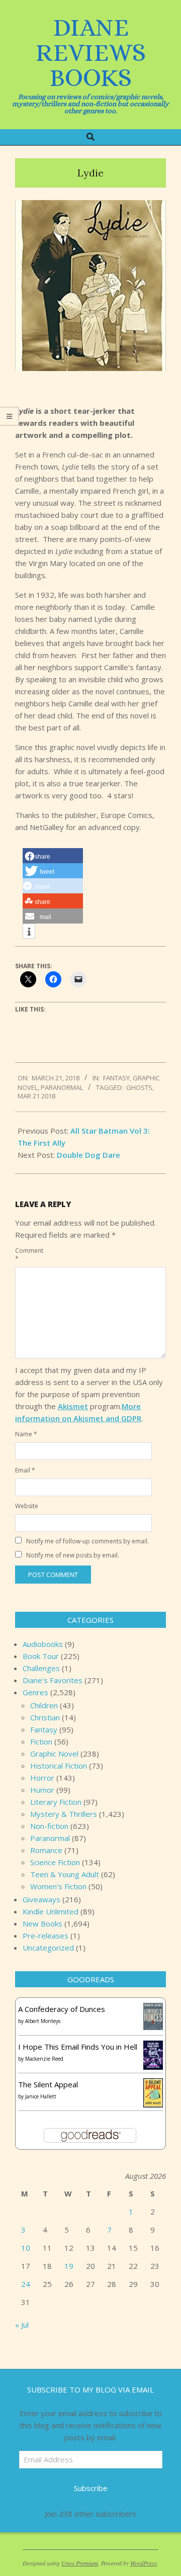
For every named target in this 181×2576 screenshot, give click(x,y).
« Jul (22, 2325)
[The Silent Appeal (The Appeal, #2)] (153, 2084)
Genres (35, 1692)
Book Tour (41, 1656)
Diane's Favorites (53, 1680)
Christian (45, 1717)
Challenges (41, 1668)
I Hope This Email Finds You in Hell (78, 2047)
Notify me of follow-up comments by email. (87, 1541)
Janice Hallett (41, 2096)
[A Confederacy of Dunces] (153, 2009)
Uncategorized (48, 1948)
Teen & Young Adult (65, 1874)
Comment (26, 1255)
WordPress (144, 2563)
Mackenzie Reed (44, 2059)
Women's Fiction (58, 1886)
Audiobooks (43, 1644)
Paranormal (62, 1087)
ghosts (139, 1087)
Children (44, 1705)
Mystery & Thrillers (64, 1814)
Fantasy (116, 1078)
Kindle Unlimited (51, 1911)
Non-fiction (49, 1826)
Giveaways (41, 1899)
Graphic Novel (54, 1754)
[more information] (29, 932)
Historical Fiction (59, 1766)
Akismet (73, 1406)
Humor (42, 1790)
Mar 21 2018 (36, 1096)
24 (26, 2284)
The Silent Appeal (48, 2084)
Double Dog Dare (88, 1155)
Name (26, 1434)
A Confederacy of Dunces (62, 2009)
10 (26, 2248)
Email (25, 1470)
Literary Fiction (56, 1802)
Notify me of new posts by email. (73, 1555)
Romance (46, 1850)
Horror (42, 1778)
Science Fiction (55, 1862)
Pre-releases (46, 1936)
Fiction (41, 1741)
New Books (42, 1923)
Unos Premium (80, 2563)
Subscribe (91, 2488)
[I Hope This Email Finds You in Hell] (153, 2047)
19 (69, 2266)
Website (26, 1506)
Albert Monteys (43, 2021)
